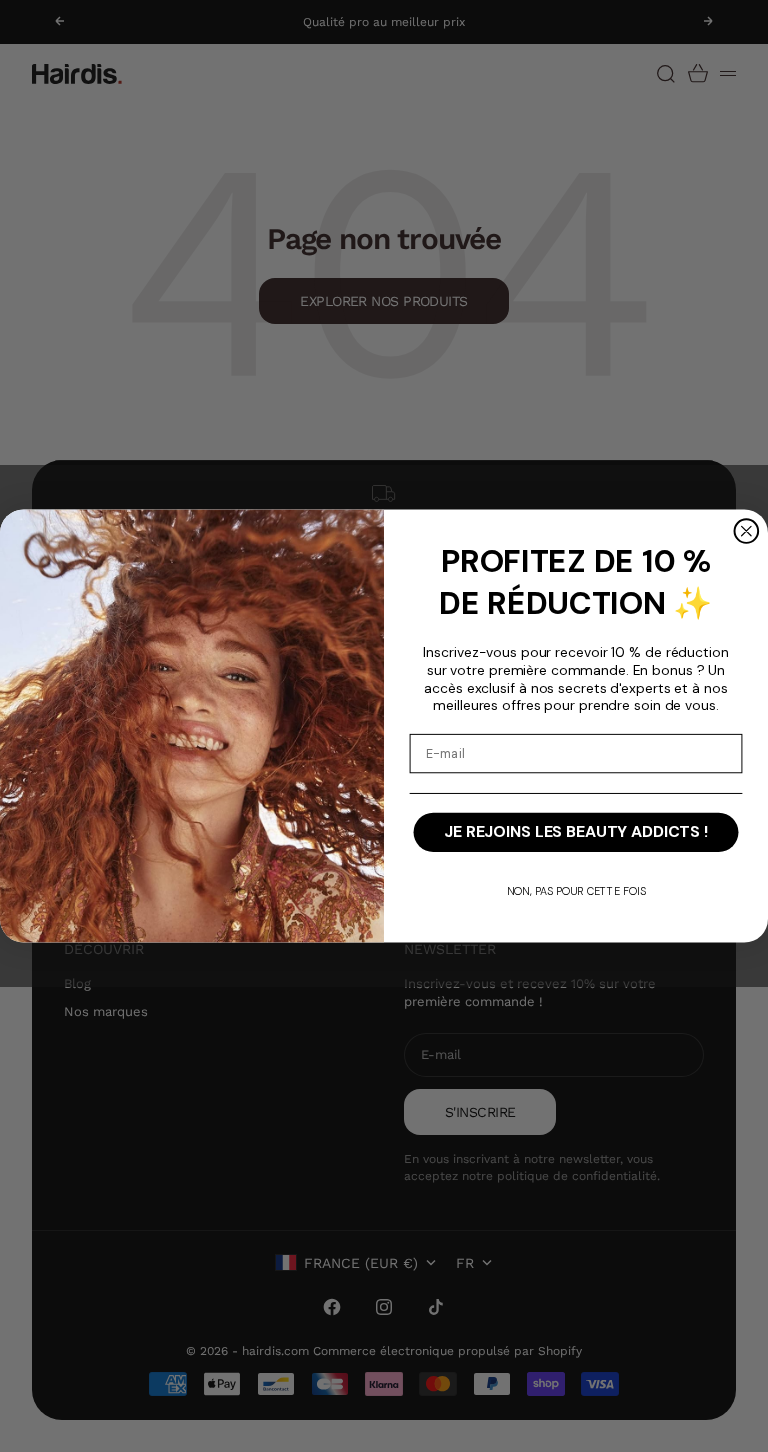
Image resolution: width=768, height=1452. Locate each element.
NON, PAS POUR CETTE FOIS (576, 891)
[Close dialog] (747, 531)
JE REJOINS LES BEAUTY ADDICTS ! (576, 832)
